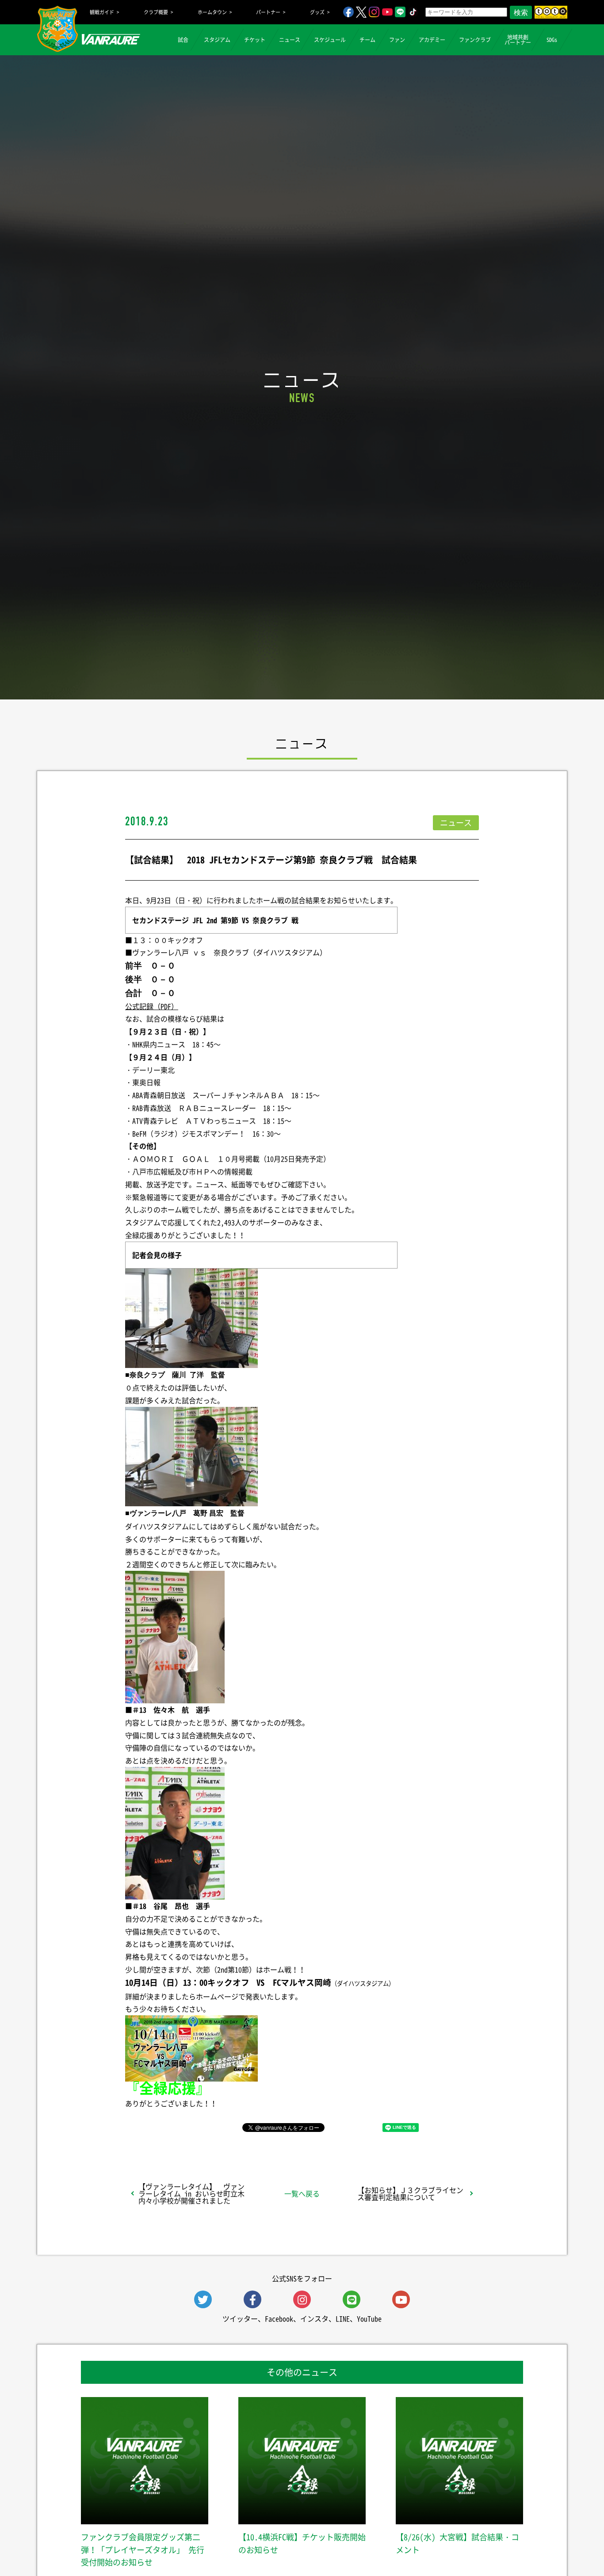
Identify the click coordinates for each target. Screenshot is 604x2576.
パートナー (268, 12)
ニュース (290, 40)
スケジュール (330, 40)
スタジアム (217, 40)
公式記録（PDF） (152, 1006)
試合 (183, 40)
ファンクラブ (475, 40)
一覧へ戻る (302, 2193)
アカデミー (432, 40)
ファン (397, 40)
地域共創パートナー (518, 40)
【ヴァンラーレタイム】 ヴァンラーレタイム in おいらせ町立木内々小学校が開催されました (191, 2193)
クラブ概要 (156, 12)
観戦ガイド (102, 12)
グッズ (317, 12)
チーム (367, 40)
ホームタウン (212, 12)
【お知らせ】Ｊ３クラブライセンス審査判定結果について (410, 2193)
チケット (255, 40)
